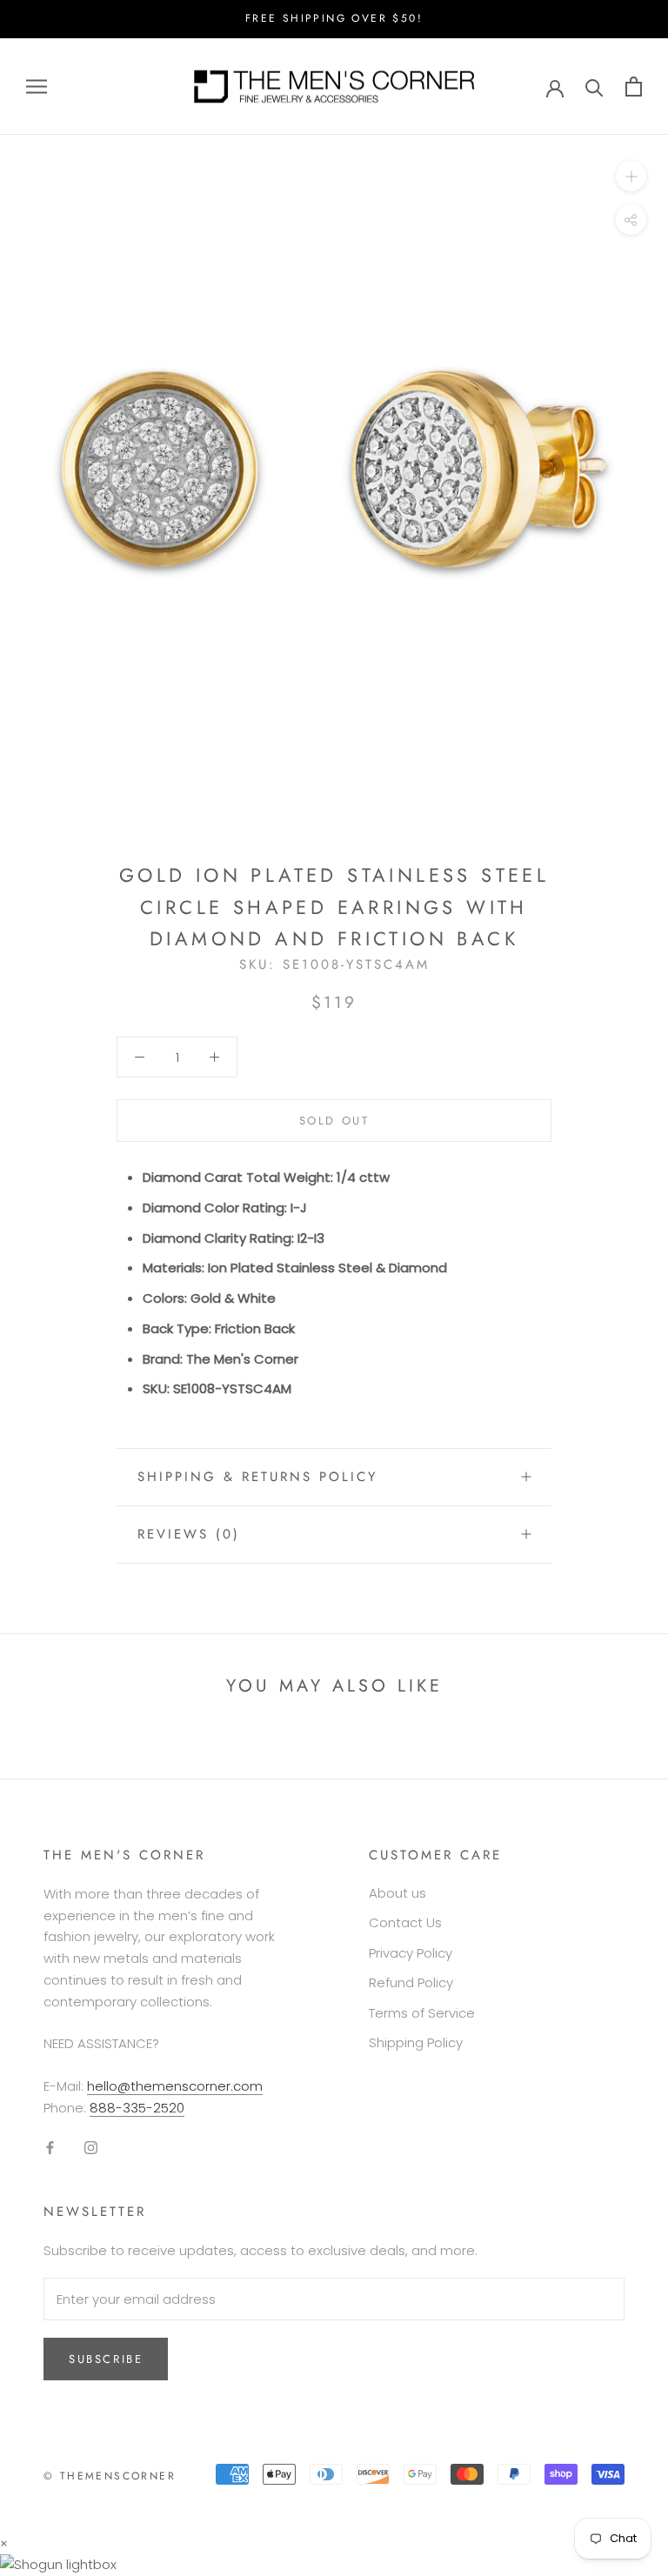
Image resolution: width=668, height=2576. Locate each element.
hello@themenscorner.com (175, 2086)
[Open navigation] (37, 87)
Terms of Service (422, 2013)
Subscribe (106, 2359)
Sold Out (334, 1121)
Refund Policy (411, 1982)
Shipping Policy (416, 2042)
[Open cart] (634, 87)
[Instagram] (91, 2148)
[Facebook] (50, 2148)
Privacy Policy (411, 1953)
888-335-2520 (137, 2108)
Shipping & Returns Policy (257, 1477)
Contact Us (405, 1922)
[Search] (595, 87)
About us (397, 1893)
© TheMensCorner (110, 2476)
